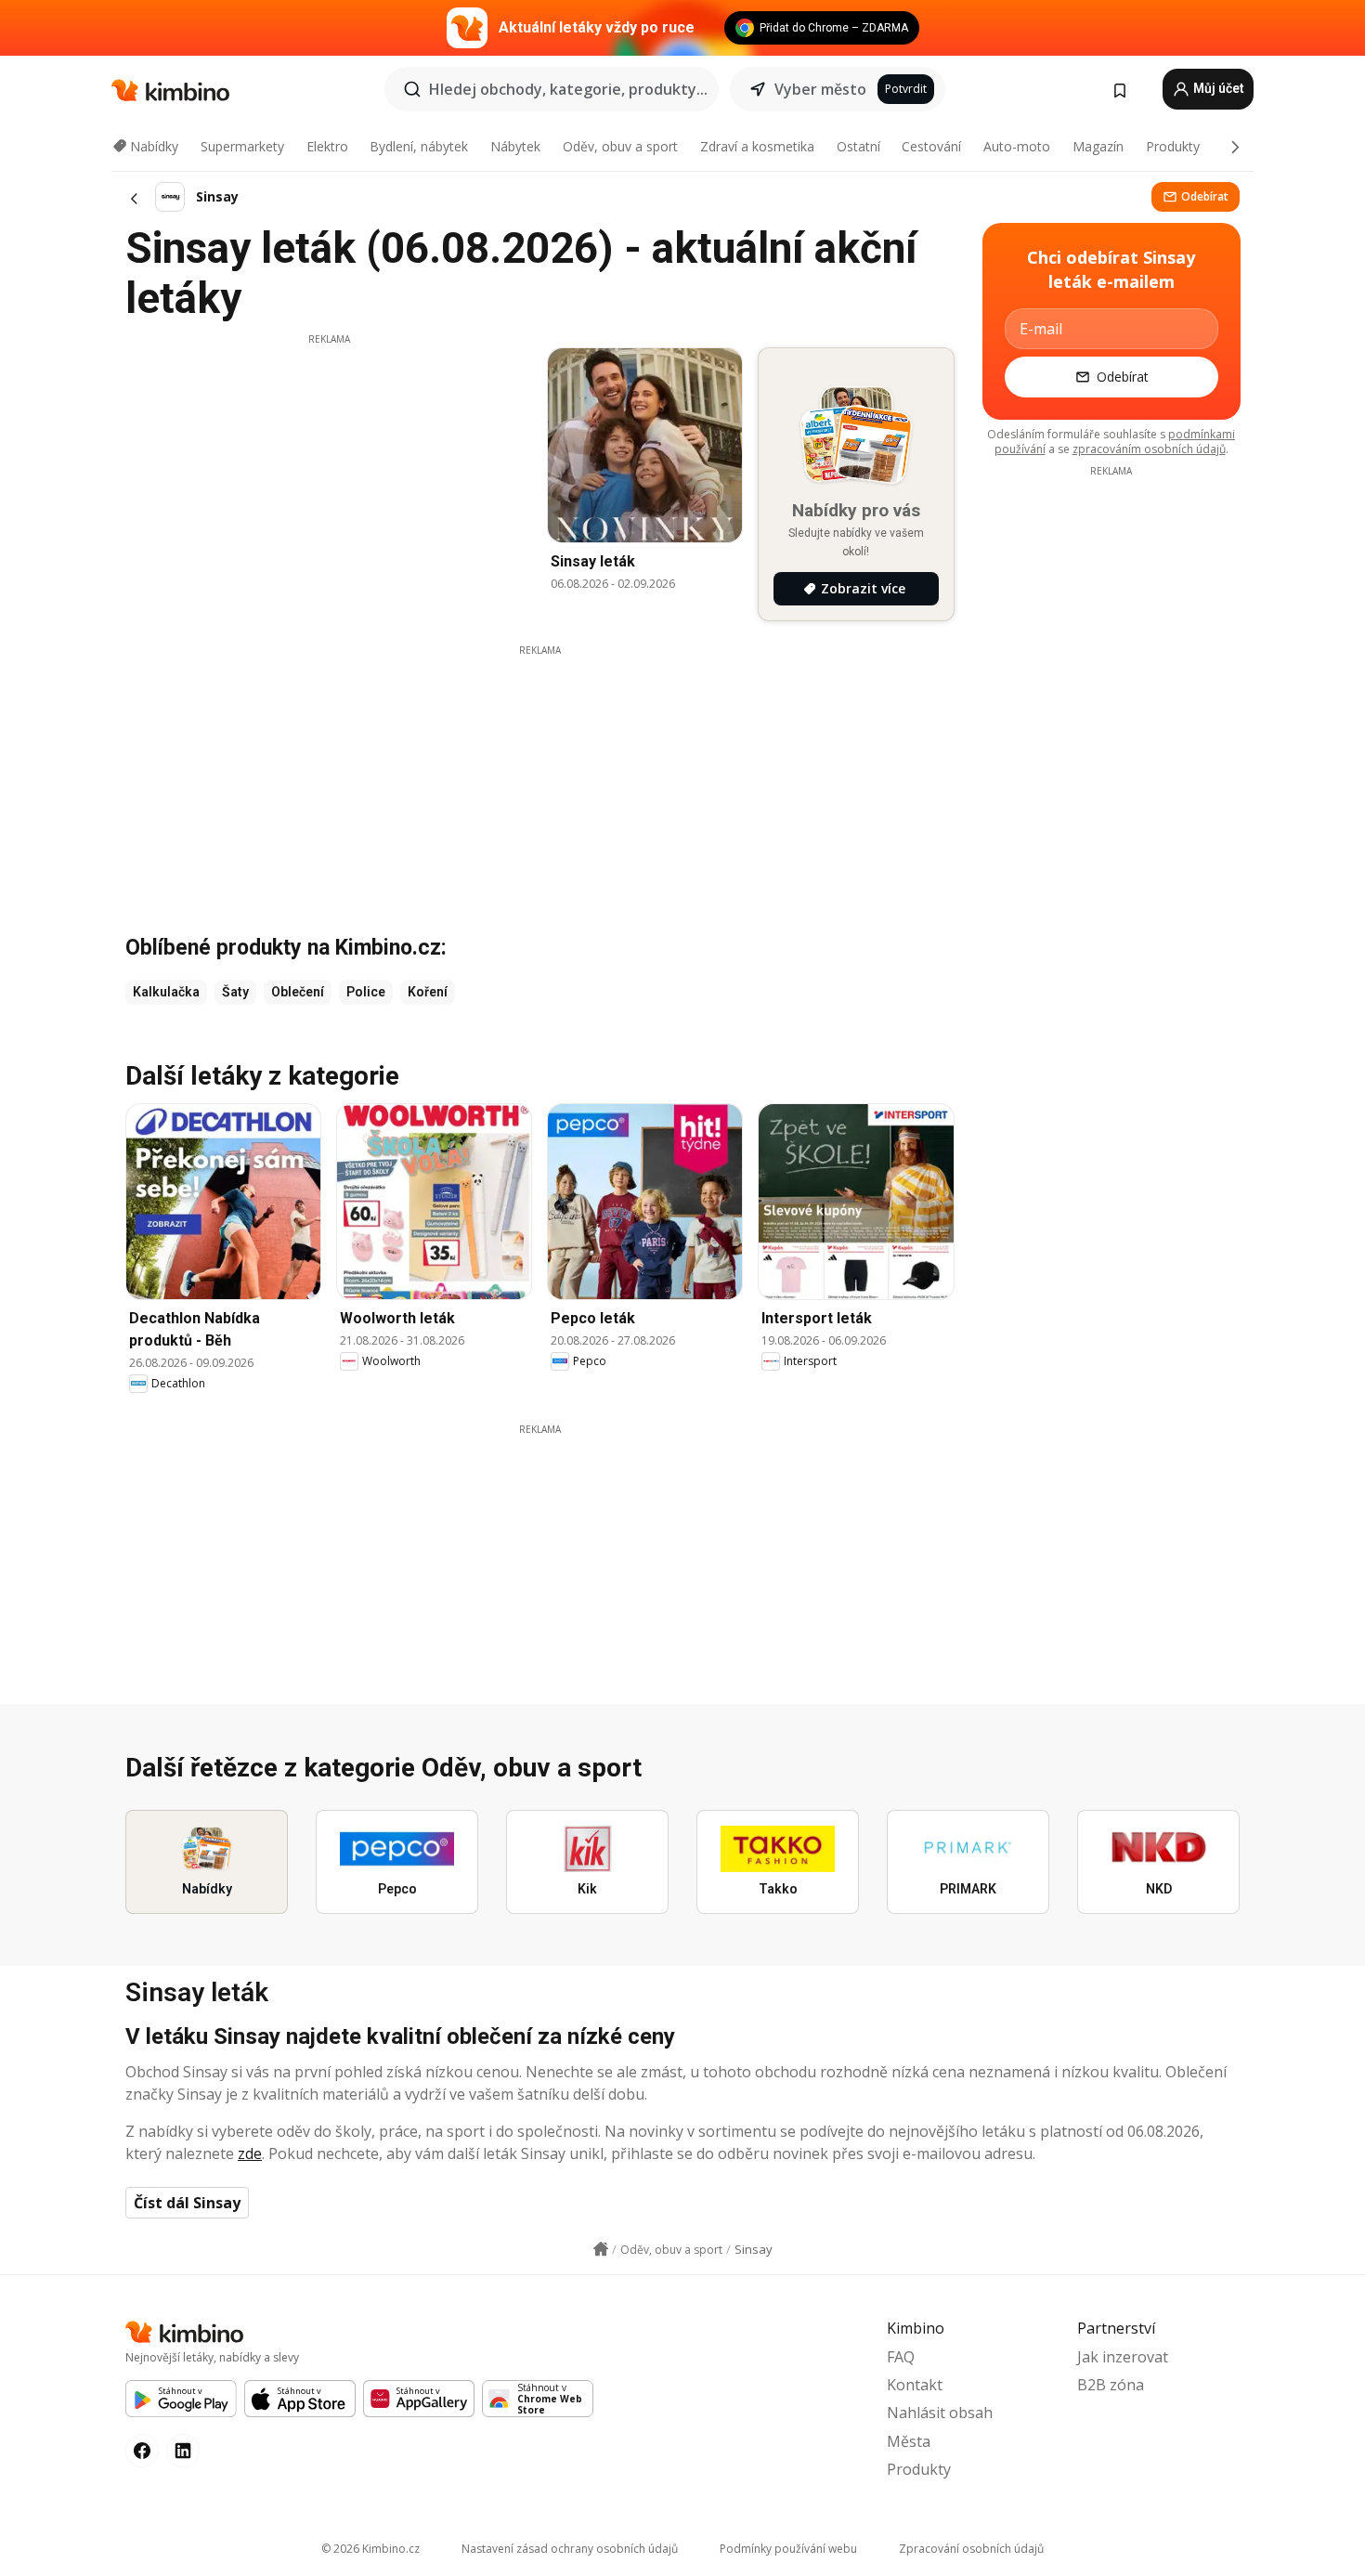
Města (909, 2441)
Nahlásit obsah (940, 2413)
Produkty (1173, 146)
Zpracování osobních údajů (971, 2549)
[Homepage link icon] (601, 2249)
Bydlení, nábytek (419, 146)
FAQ (901, 2357)
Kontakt (915, 2385)
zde (250, 2153)
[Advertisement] (329, 476)
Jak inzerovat (1123, 2357)
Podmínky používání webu (788, 2549)
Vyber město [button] (820, 89)
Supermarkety (242, 146)
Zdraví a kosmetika (757, 146)
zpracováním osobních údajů (1149, 449)
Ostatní (858, 146)
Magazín (1098, 146)
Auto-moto (1017, 146)
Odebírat (1205, 196)
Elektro (327, 146)
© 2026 (370, 2549)
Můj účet (1217, 88)
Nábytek (515, 146)
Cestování (931, 146)
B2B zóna (1111, 2385)
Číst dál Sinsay (187, 2203)
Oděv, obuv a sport (620, 146)
